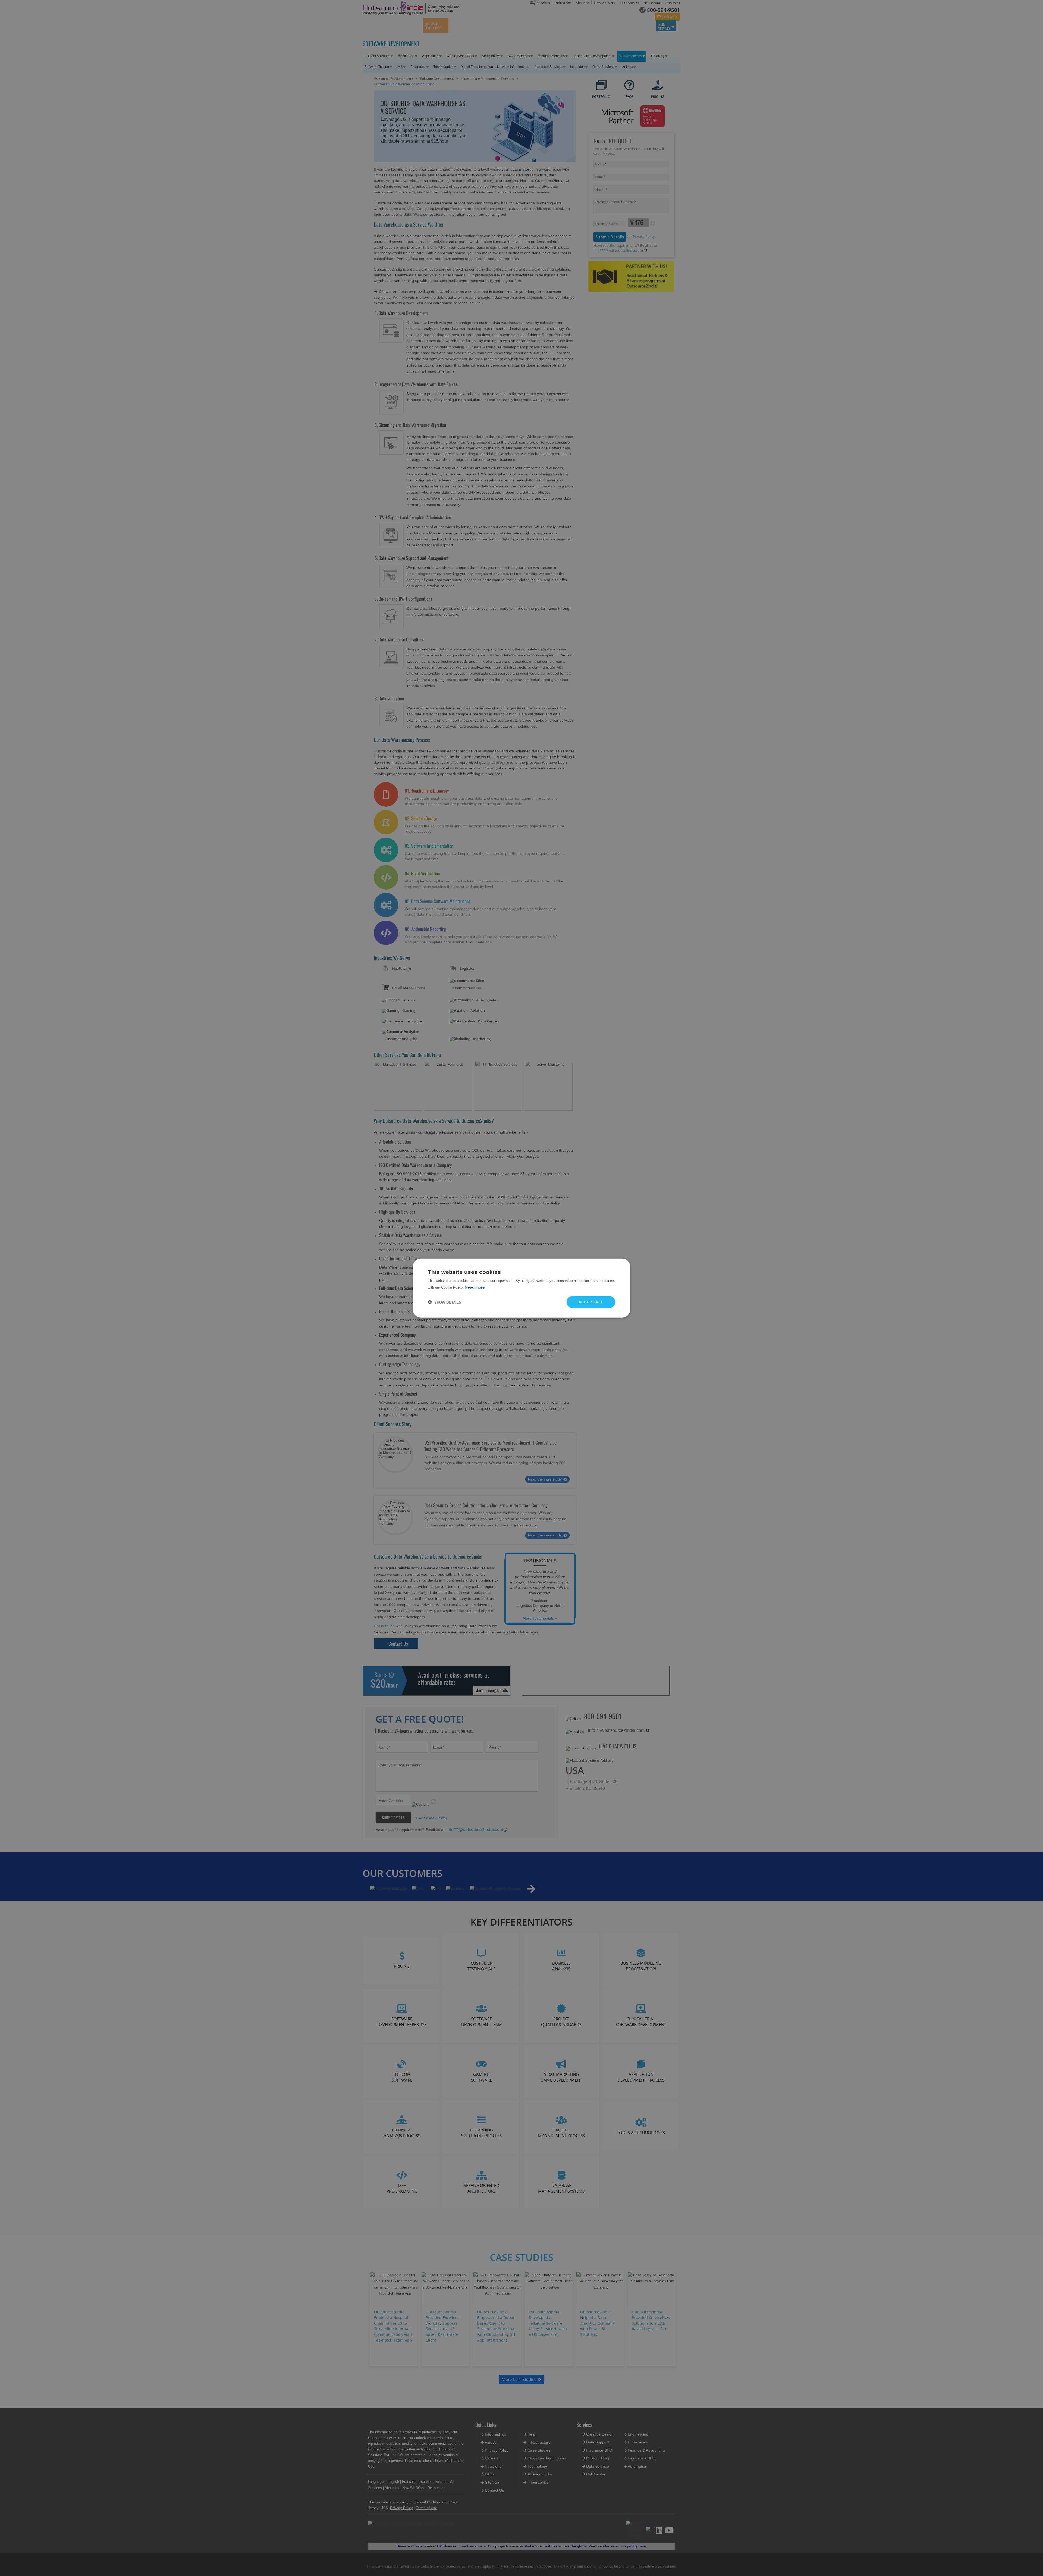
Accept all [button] (591, 1302)
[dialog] (521, 1288)
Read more (475, 1287)
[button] (444, 1302)
